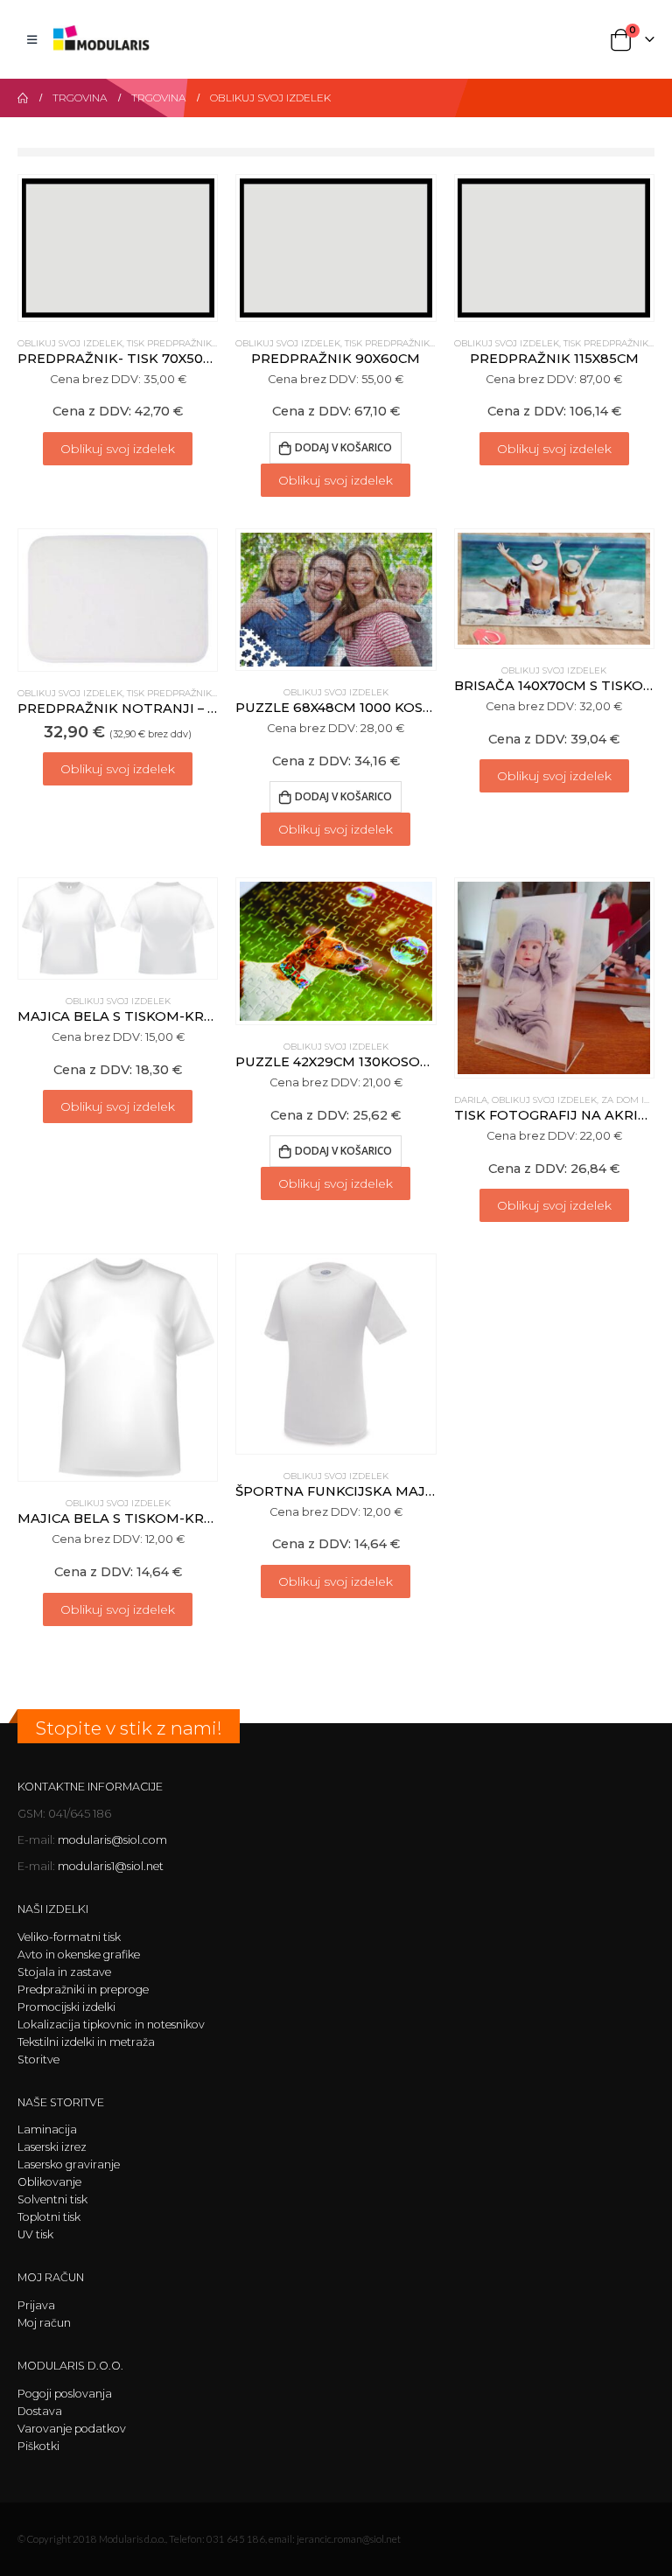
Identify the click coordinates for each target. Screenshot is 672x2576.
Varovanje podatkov (72, 2429)
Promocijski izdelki (66, 2007)
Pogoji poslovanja (65, 2394)
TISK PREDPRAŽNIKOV (176, 343)
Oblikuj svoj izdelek (118, 449)
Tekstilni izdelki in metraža (86, 2042)
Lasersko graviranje (69, 2164)
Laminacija (47, 2129)
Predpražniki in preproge (83, 1990)
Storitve (38, 2059)
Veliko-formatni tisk (69, 1937)
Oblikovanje (49, 2182)
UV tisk (35, 2234)
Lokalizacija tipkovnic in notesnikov (111, 2024)
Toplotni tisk (49, 2217)
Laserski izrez (52, 2147)
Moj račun (44, 2323)
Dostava (40, 2411)
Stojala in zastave (64, 1972)
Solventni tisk (52, 2199)
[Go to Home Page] (23, 98)
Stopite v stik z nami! (129, 1728)
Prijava (36, 2305)
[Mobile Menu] (32, 39)
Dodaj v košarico (343, 447)
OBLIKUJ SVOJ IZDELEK (70, 343)
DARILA (471, 1100)
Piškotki (38, 2446)
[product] (118, 248)
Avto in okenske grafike (79, 1955)
